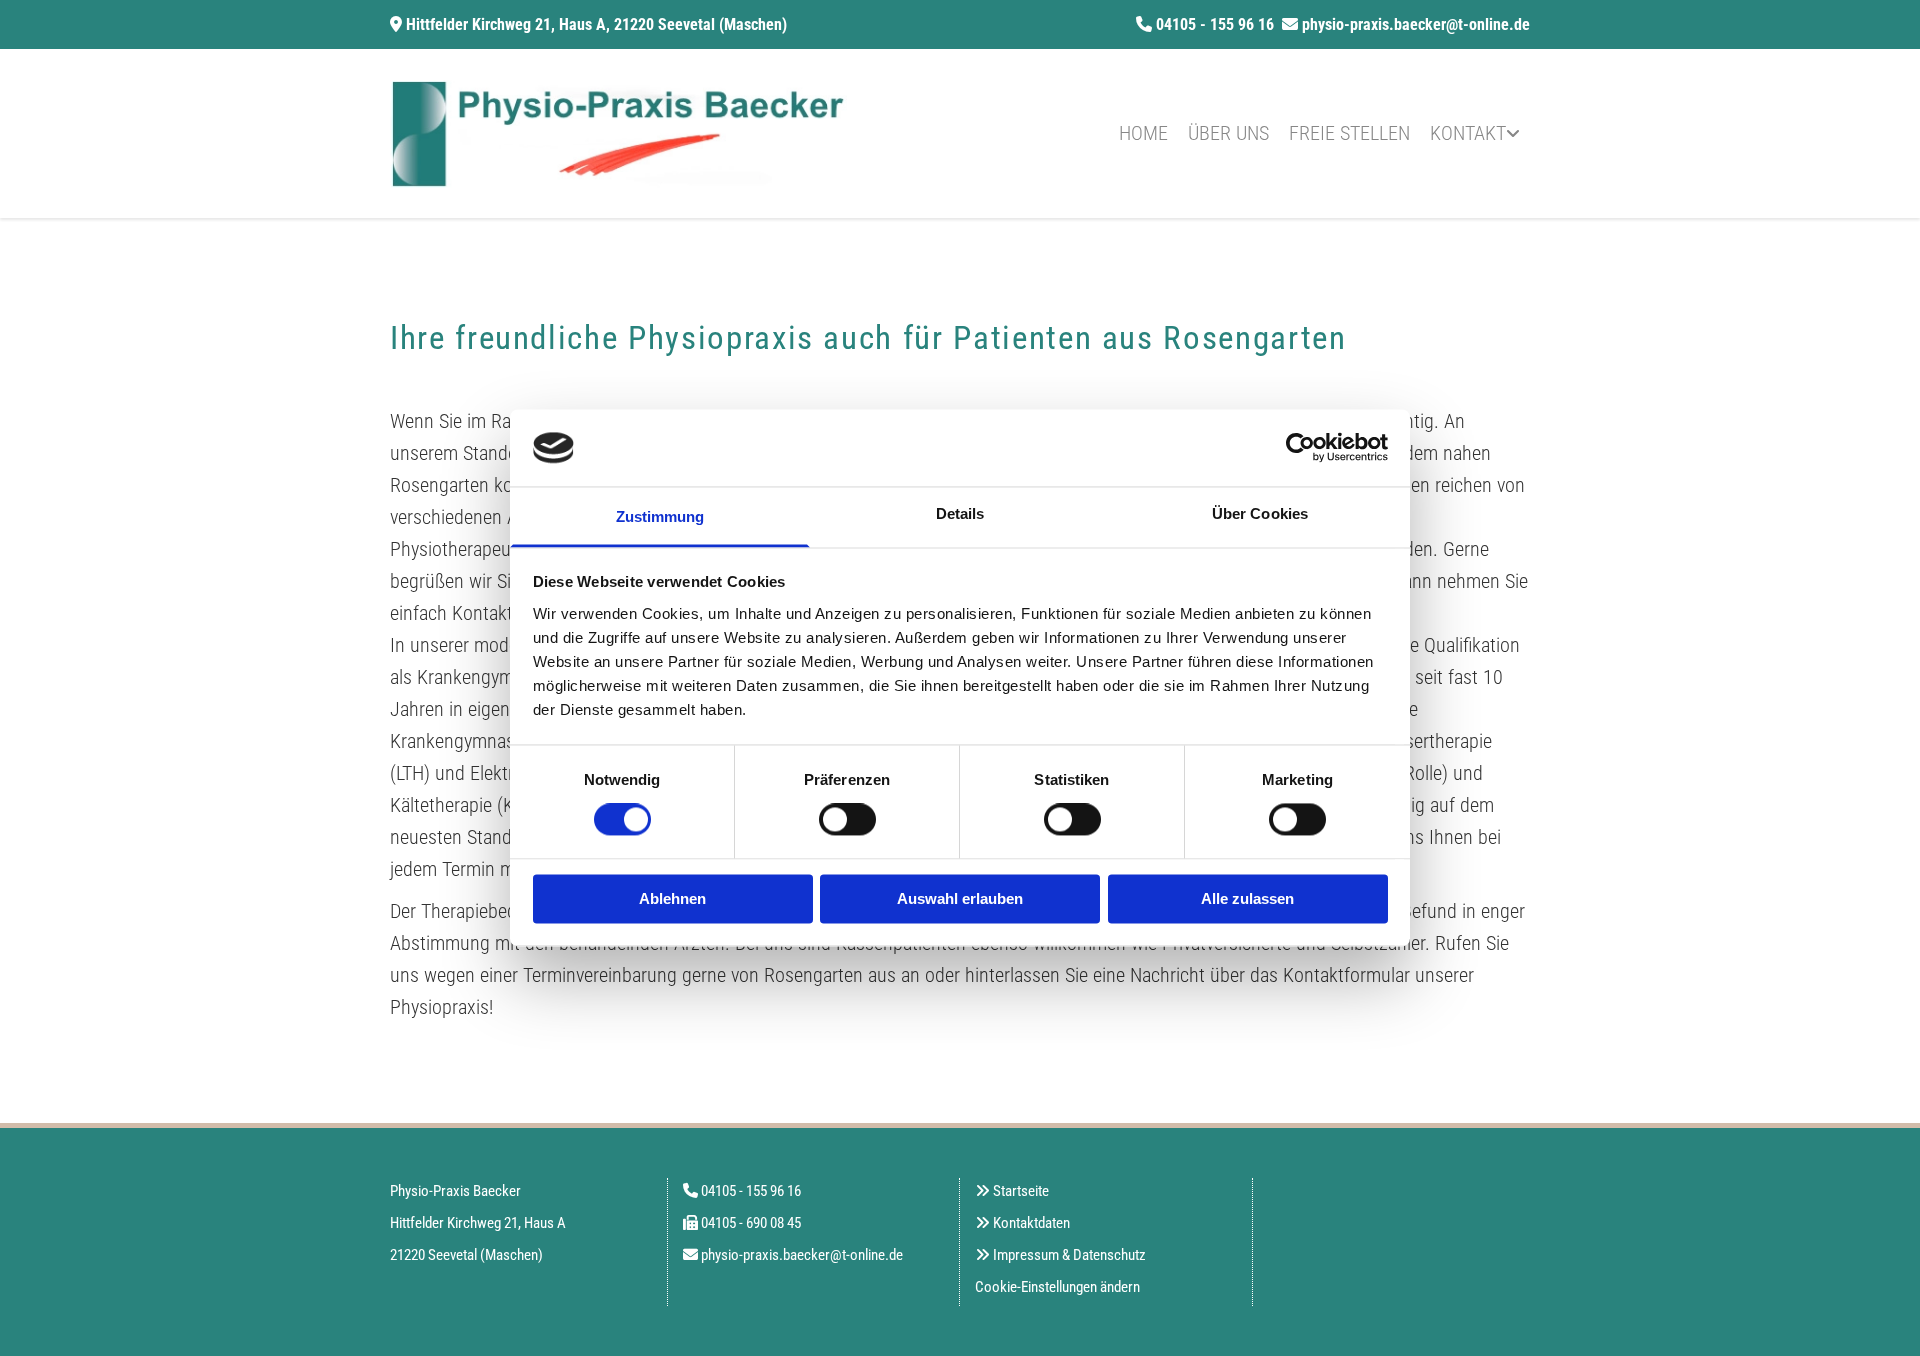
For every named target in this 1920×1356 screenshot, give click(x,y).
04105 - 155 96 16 (1215, 24)
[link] (1475, 134)
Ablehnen (672, 898)
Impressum (1026, 1255)
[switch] (847, 820)
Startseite (1021, 1191)
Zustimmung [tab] (660, 516)
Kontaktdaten (1031, 1223)
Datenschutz (1109, 1255)
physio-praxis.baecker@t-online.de (1416, 24)
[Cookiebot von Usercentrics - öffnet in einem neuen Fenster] (1300, 448)
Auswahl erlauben (960, 898)
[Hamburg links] (1515, 134)
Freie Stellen (1349, 133)
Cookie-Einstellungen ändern (1057, 1287)
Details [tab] (960, 513)
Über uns (1228, 133)
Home (1143, 133)
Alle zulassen (1247, 898)
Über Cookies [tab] (1260, 513)
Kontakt (1468, 133)
